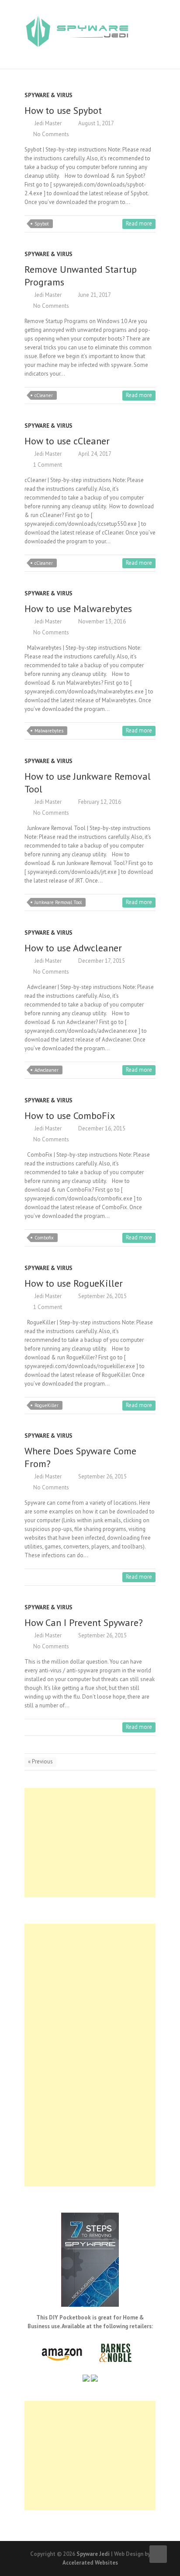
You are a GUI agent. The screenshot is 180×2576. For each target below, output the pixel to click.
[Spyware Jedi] (77, 34)
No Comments (51, 134)
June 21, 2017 (94, 295)
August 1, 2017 (95, 123)
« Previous (40, 1761)
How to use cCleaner (67, 441)
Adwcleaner (47, 1070)
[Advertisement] (90, 1843)
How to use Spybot (63, 110)
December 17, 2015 (101, 961)
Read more (139, 223)
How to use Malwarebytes (78, 609)
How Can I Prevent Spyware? (84, 1622)
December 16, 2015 (101, 1128)
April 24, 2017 (94, 454)
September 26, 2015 (102, 1296)
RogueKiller (47, 1405)
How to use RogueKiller (74, 1283)
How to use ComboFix (70, 1116)
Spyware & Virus (48, 95)
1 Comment (48, 465)
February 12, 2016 (99, 802)
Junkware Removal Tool (58, 902)
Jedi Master (47, 123)
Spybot (42, 224)
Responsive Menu (150, 22)
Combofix (44, 1238)
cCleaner (44, 395)
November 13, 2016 (101, 621)
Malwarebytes (49, 731)
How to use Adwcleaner (73, 948)
